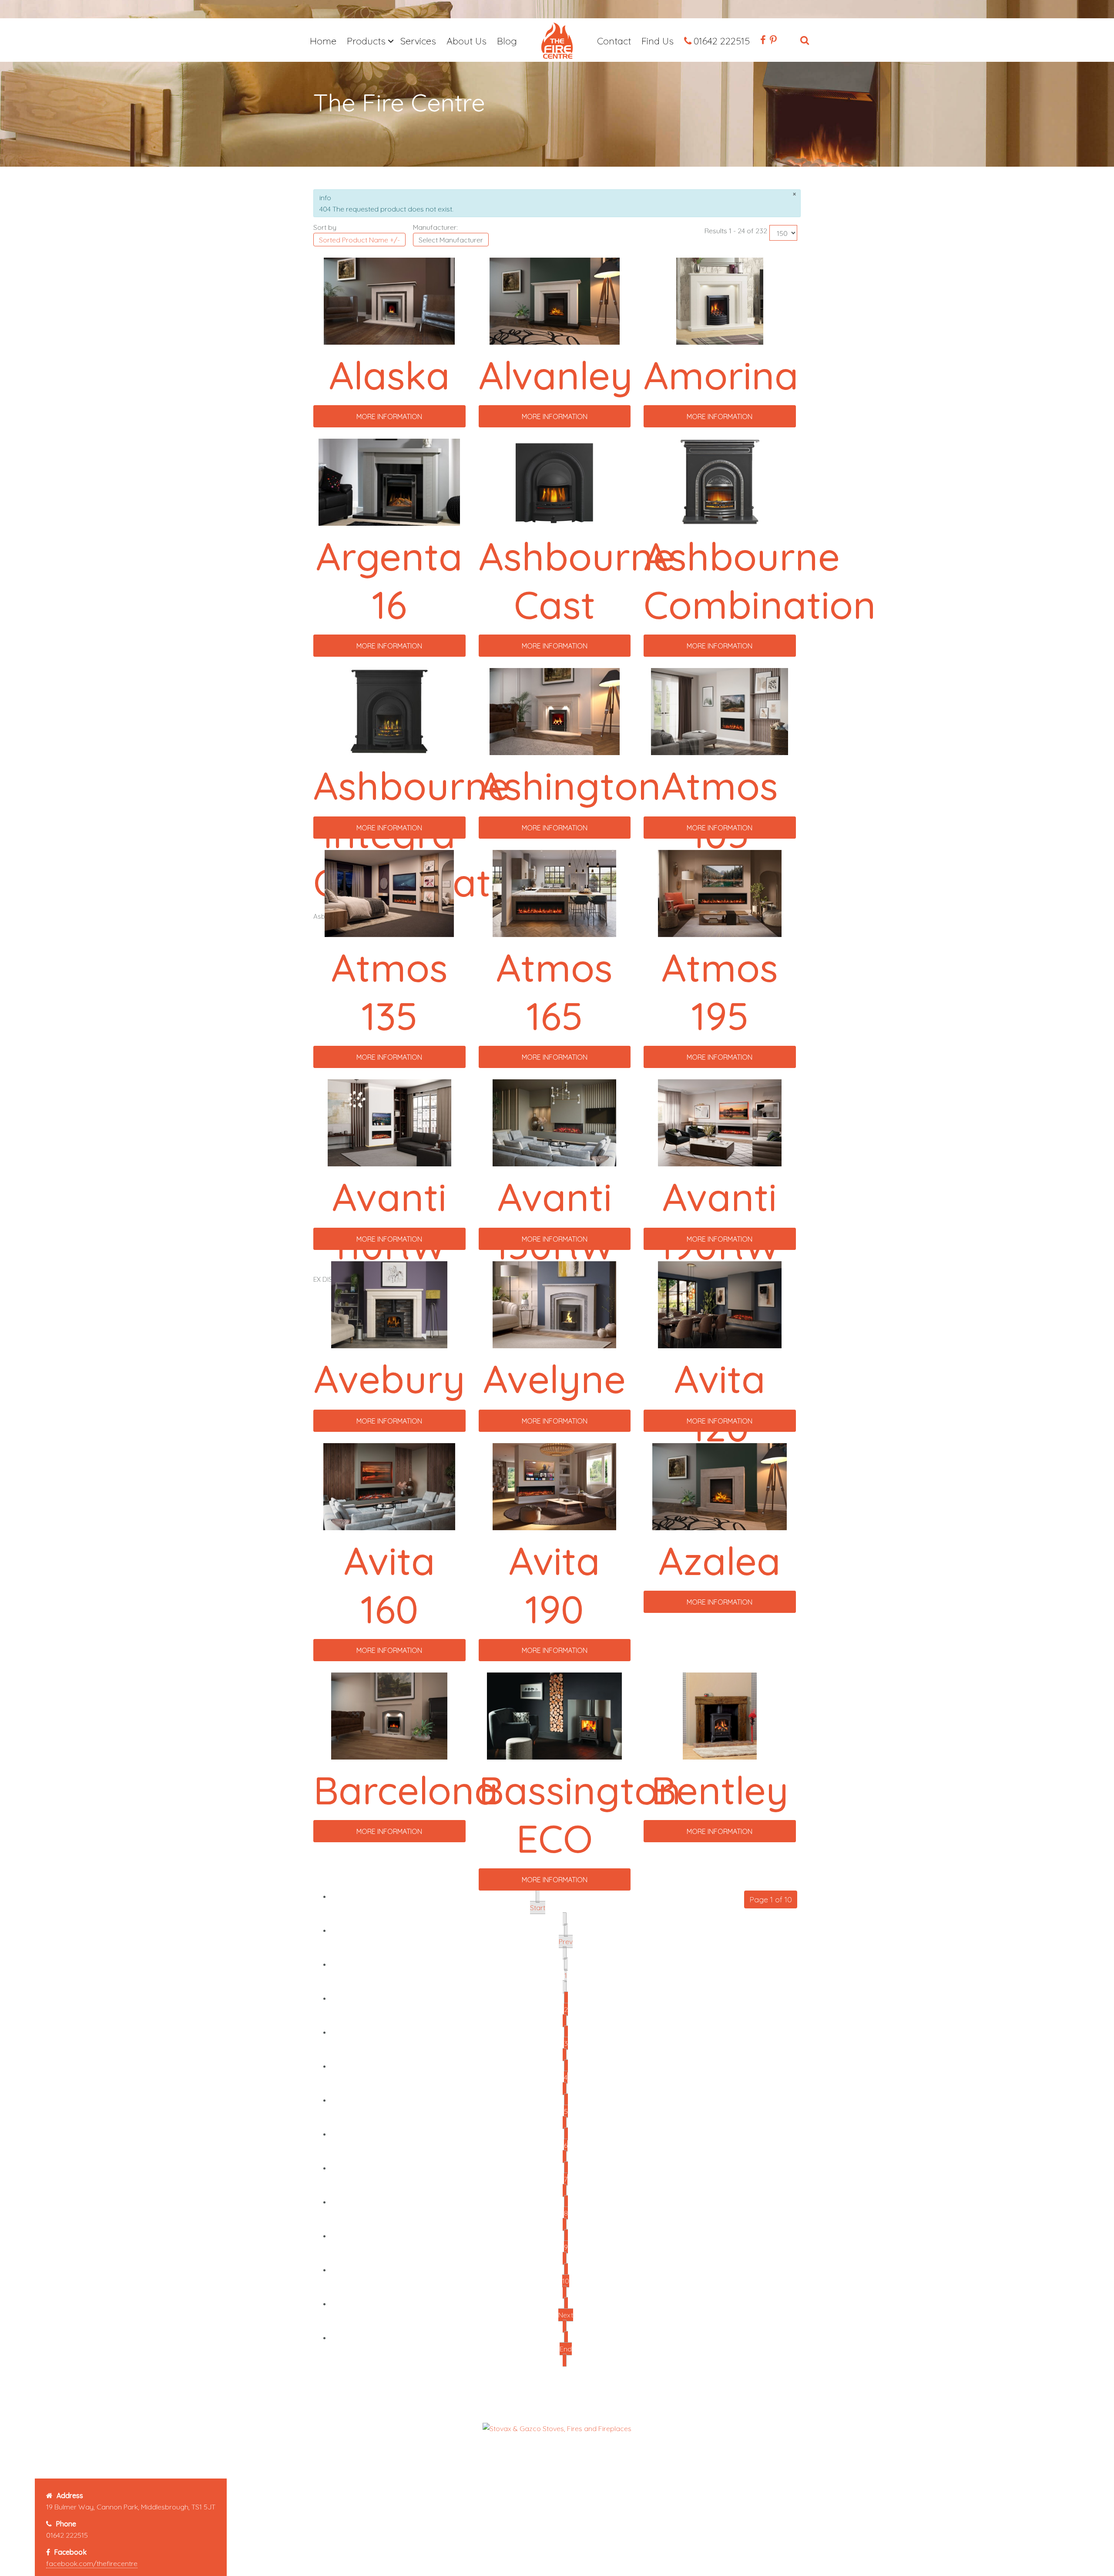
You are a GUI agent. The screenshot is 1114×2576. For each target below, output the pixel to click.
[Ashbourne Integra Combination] (389, 711)
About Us (466, 41)
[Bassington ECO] (554, 1715)
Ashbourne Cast (577, 580)
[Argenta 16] (389, 481)
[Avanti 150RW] (554, 1122)
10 (566, 2281)
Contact (614, 41)
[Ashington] (555, 711)
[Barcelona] (389, 1715)
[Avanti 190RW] (720, 1122)
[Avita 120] (720, 1304)
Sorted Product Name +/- (359, 240)
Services (418, 41)
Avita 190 (554, 1585)
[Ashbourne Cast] (554, 481)
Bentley (720, 1790)
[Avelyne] (554, 1304)
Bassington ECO (580, 1814)
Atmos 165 (554, 991)
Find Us (658, 41)
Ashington (570, 785)
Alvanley (556, 375)
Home (323, 41)
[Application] (557, 42)
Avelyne (554, 1379)
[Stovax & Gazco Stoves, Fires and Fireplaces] (557, 2428)
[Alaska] (389, 300)
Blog (507, 41)
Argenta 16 (389, 580)
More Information (389, 416)
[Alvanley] (555, 300)
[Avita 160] (389, 1486)
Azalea (720, 1560)
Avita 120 (720, 1403)
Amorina (721, 375)
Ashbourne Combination (760, 580)
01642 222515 (722, 41)
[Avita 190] (554, 1486)
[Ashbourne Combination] (720, 481)
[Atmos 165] (554, 893)
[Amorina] (720, 300)
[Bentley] (720, 1715)
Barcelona (406, 1790)
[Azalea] (720, 1486)
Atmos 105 (720, 809)
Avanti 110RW (389, 1221)
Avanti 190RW (720, 1221)
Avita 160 (389, 1585)
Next (566, 2315)
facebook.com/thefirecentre (92, 2563)
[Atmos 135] (389, 893)
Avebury (389, 1379)
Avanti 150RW (554, 1221)
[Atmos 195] (720, 893)
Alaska (389, 375)
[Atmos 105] (720, 711)
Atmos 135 (389, 991)
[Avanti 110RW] (389, 1122)
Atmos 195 (720, 991)
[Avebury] (389, 1304)
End (566, 2349)
